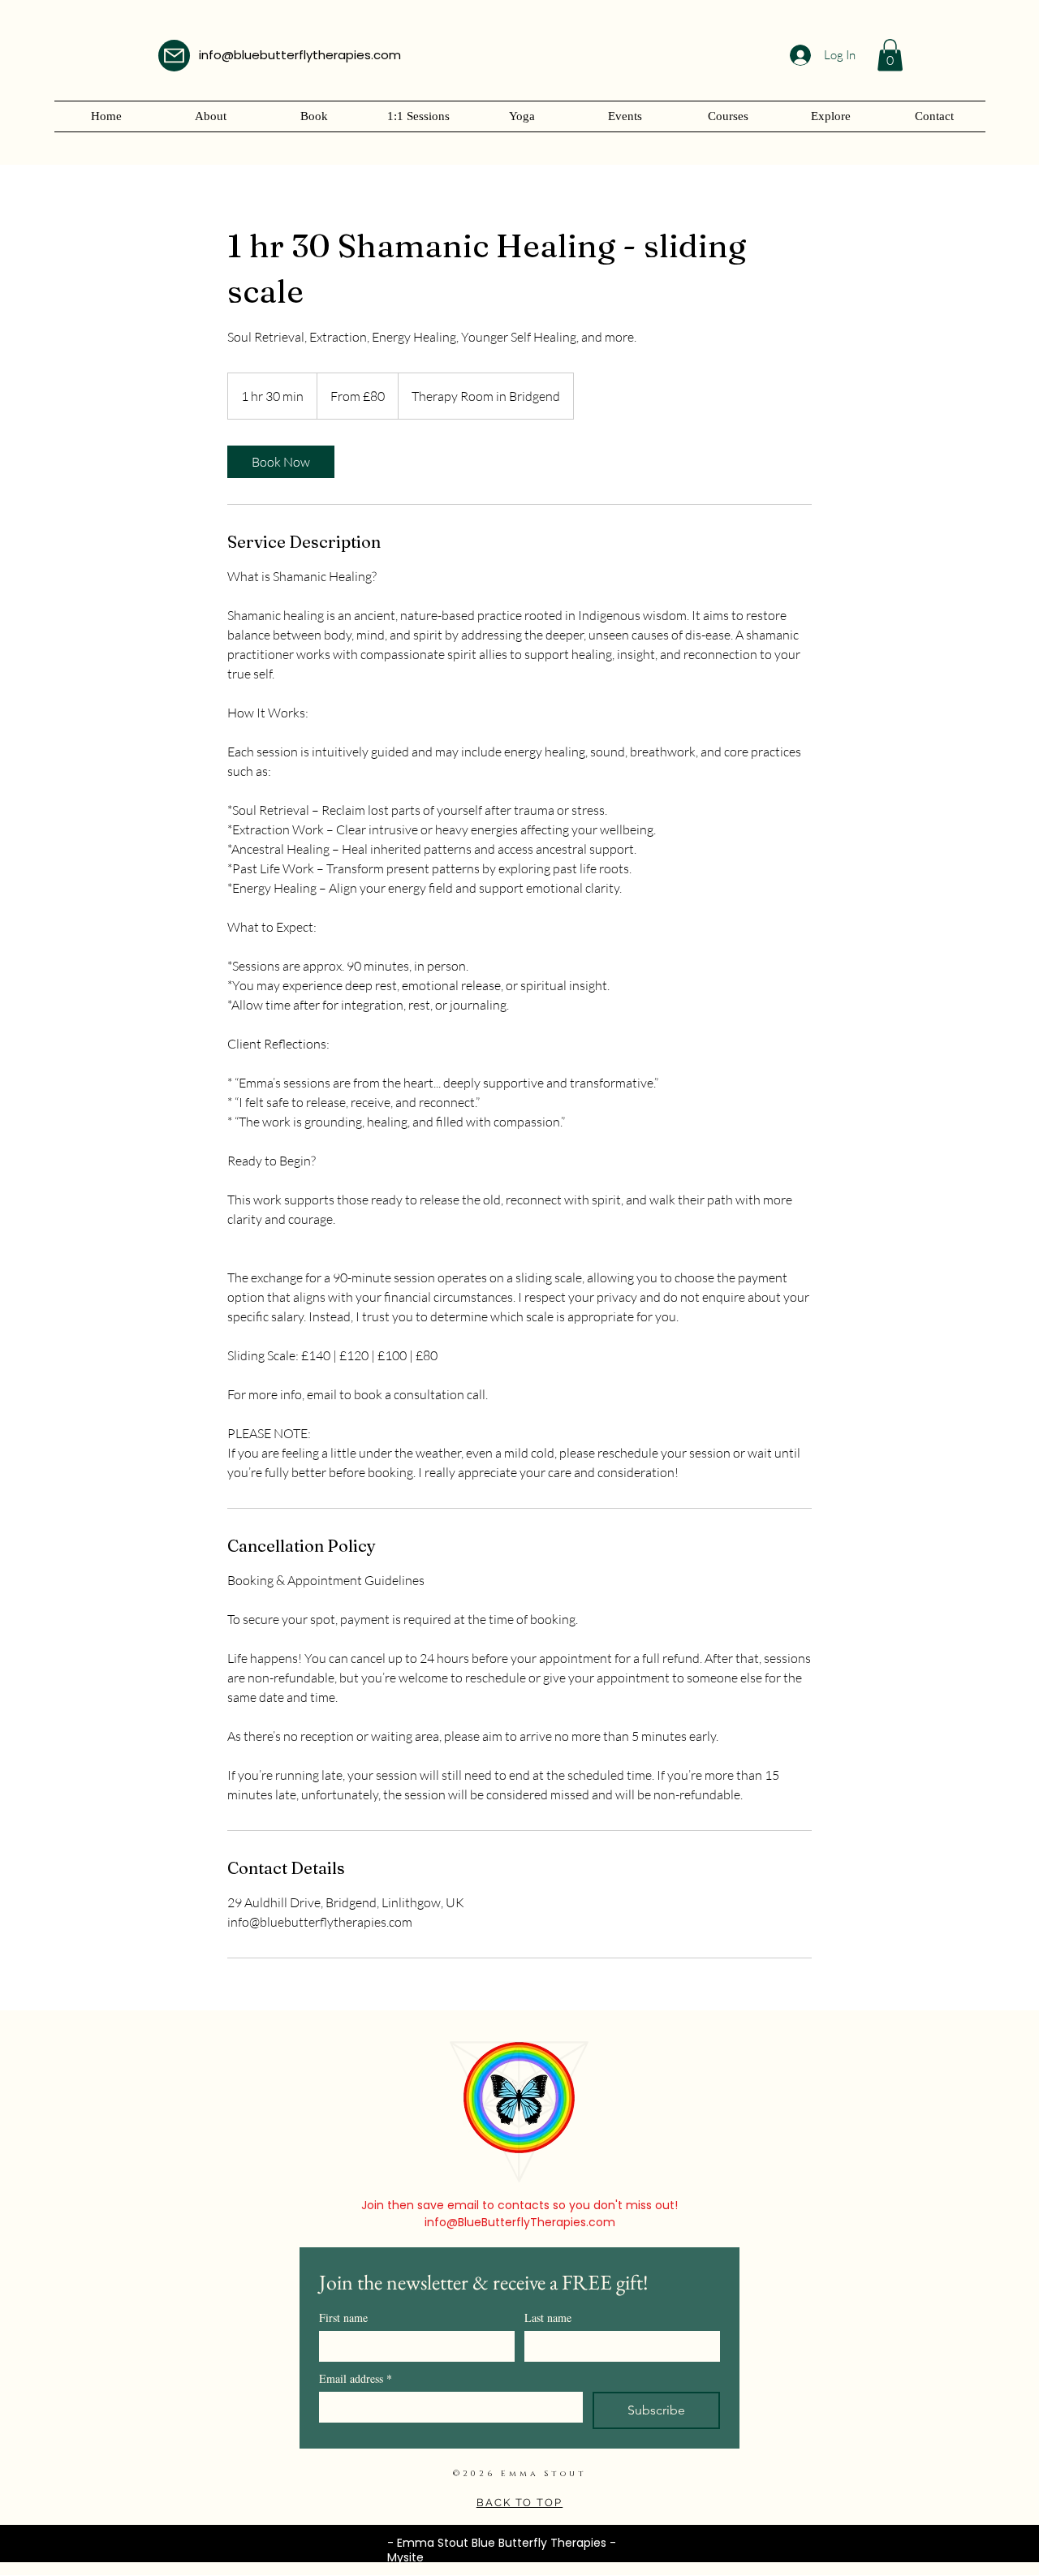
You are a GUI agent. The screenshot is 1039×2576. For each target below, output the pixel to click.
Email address (356, 2378)
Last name (548, 2318)
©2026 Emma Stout (520, 2474)
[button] (890, 55)
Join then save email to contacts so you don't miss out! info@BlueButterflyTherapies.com (519, 2214)
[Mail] (174, 56)
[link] (281, 462)
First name (343, 2318)
